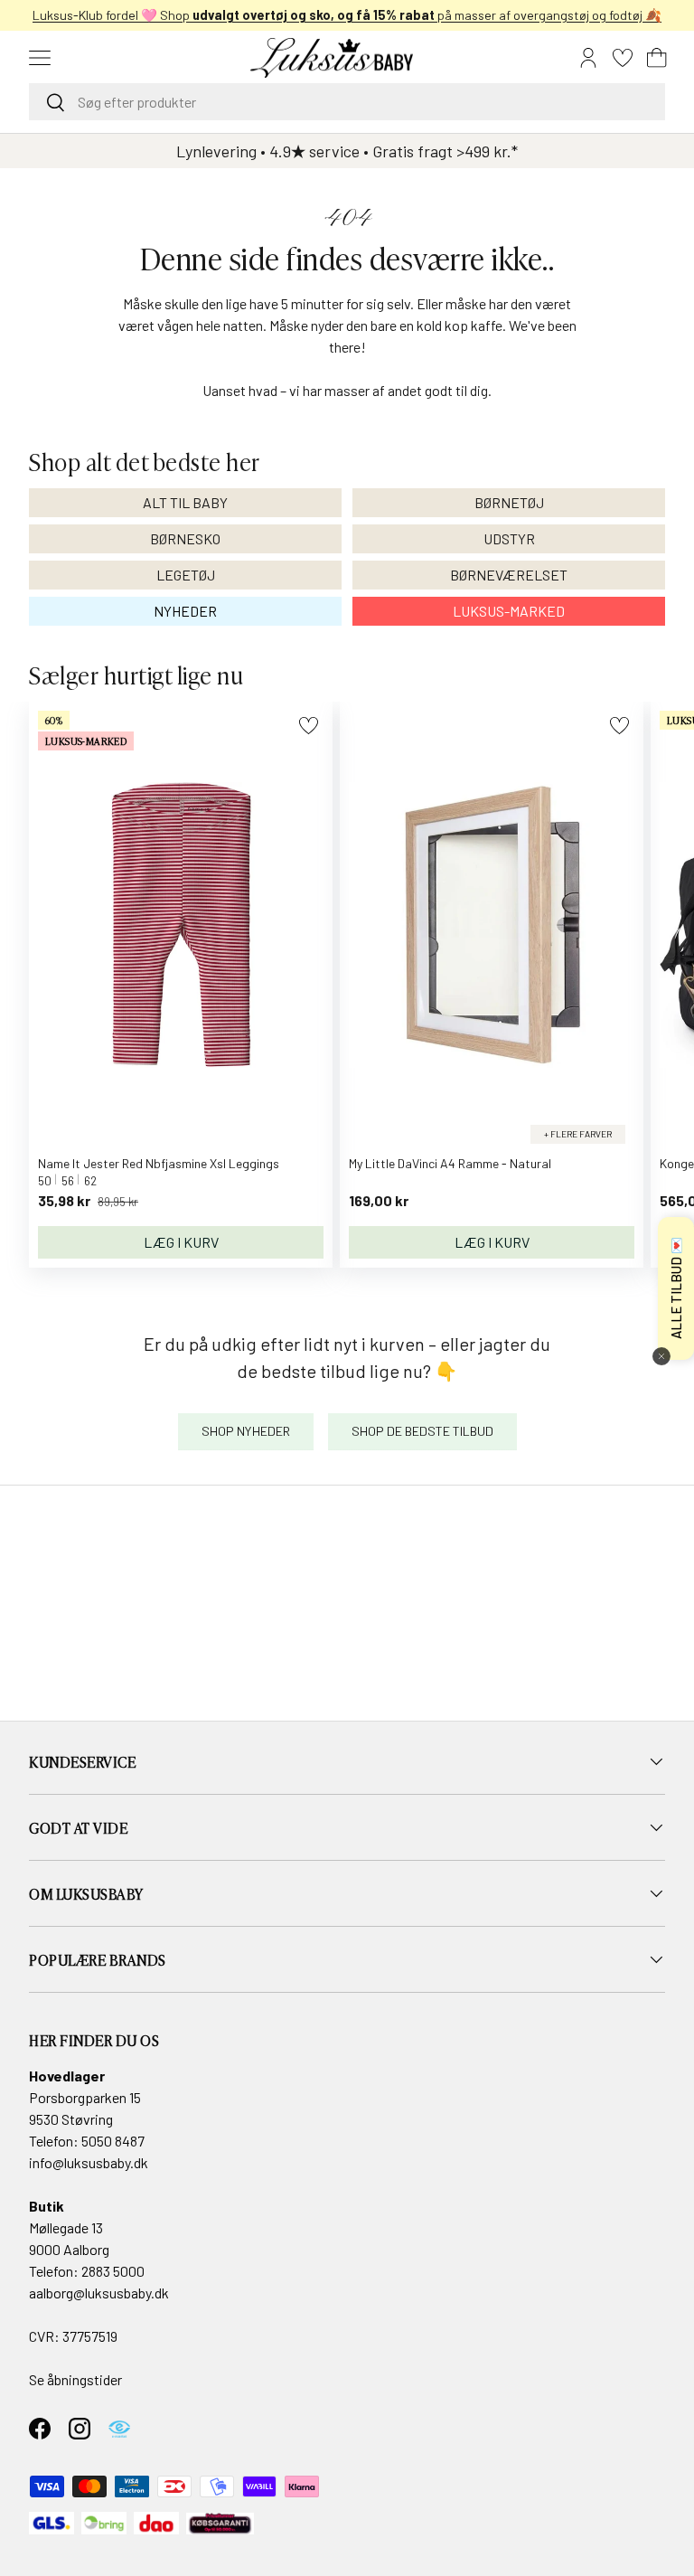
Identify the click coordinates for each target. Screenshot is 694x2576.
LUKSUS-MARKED (509, 611)
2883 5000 (113, 2271)
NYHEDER (185, 611)
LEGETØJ (186, 575)
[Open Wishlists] (623, 58)
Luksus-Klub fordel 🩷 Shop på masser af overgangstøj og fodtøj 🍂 (347, 15)
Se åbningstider (75, 2379)
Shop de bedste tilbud (422, 1431)
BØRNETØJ (509, 502)
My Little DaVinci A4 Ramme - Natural (450, 1163)
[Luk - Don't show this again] (661, 1356)
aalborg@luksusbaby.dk (99, 2293)
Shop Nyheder (246, 1431)
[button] (657, 58)
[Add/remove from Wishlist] (309, 726)
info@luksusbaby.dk (89, 2162)
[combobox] (347, 102)
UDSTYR (509, 538)
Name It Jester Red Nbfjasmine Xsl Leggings (159, 1163)
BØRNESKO (185, 538)
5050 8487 (113, 2141)
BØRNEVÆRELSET (509, 575)
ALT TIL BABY (185, 502)
